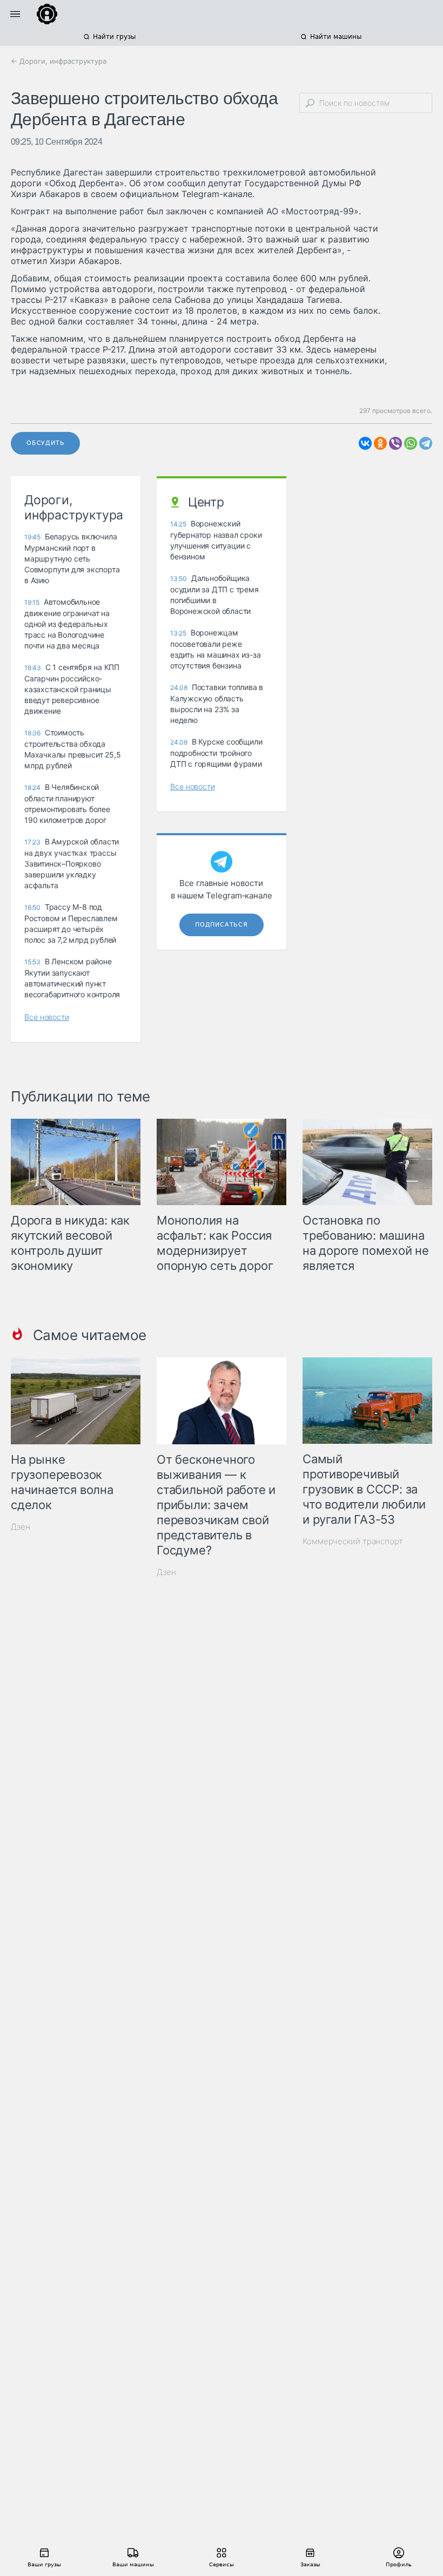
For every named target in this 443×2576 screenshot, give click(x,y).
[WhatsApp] (411, 443)
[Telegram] (426, 443)
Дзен (21, 1527)
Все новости (47, 1017)
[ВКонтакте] (365, 443)
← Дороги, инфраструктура (59, 61)
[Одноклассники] (380, 443)
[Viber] (395, 443)
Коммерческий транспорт (353, 1541)
